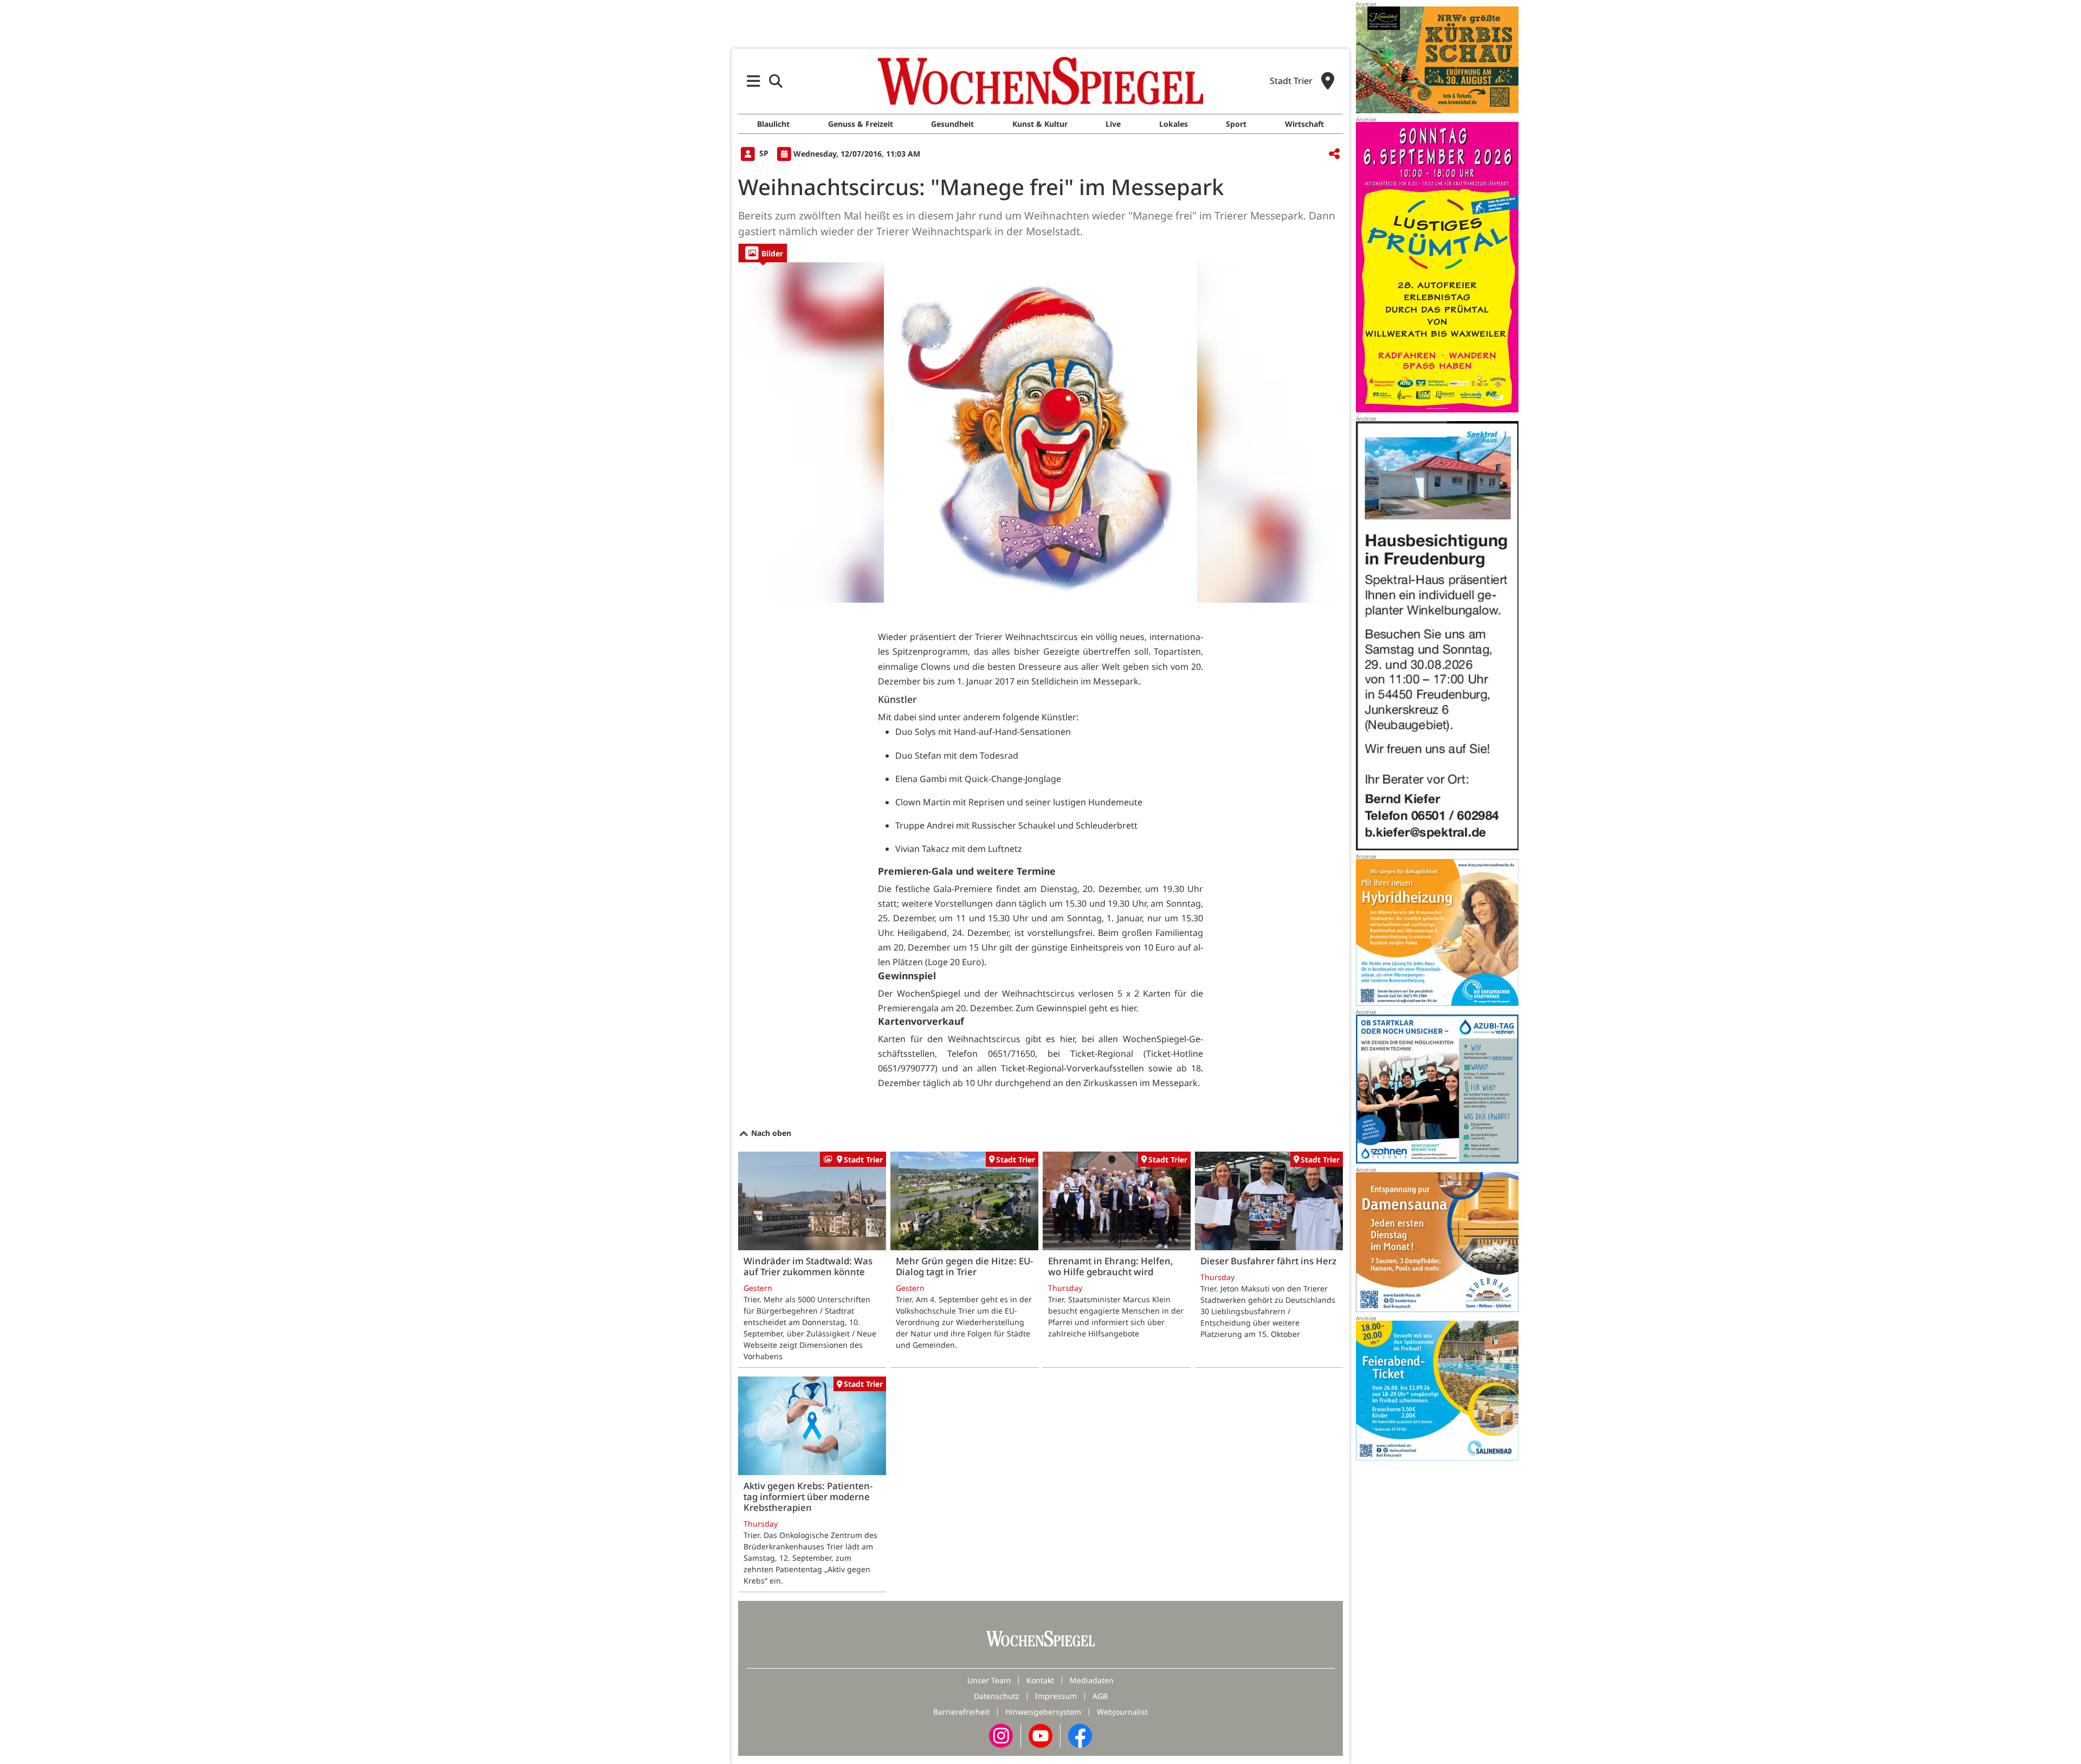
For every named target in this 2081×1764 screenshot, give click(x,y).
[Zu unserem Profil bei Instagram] (1001, 1734)
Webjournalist (1122, 1712)
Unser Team (989, 1680)
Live (1113, 124)
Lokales (1174, 124)
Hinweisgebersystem (1043, 1712)
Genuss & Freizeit (861, 124)
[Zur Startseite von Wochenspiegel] (1040, 81)
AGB (1100, 1696)
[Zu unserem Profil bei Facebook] (1080, 1734)
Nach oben (770, 1133)
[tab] (763, 253)
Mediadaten (1092, 1680)
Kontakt (1040, 1680)
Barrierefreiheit (961, 1712)
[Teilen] (1334, 154)
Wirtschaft (1304, 124)
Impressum (1056, 1696)
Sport (1236, 124)
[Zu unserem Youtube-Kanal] (1040, 1734)
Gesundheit (952, 124)
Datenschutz (997, 1696)
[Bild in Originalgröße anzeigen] (1040, 432)
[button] (754, 81)
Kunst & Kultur (1040, 124)
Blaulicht (773, 124)
